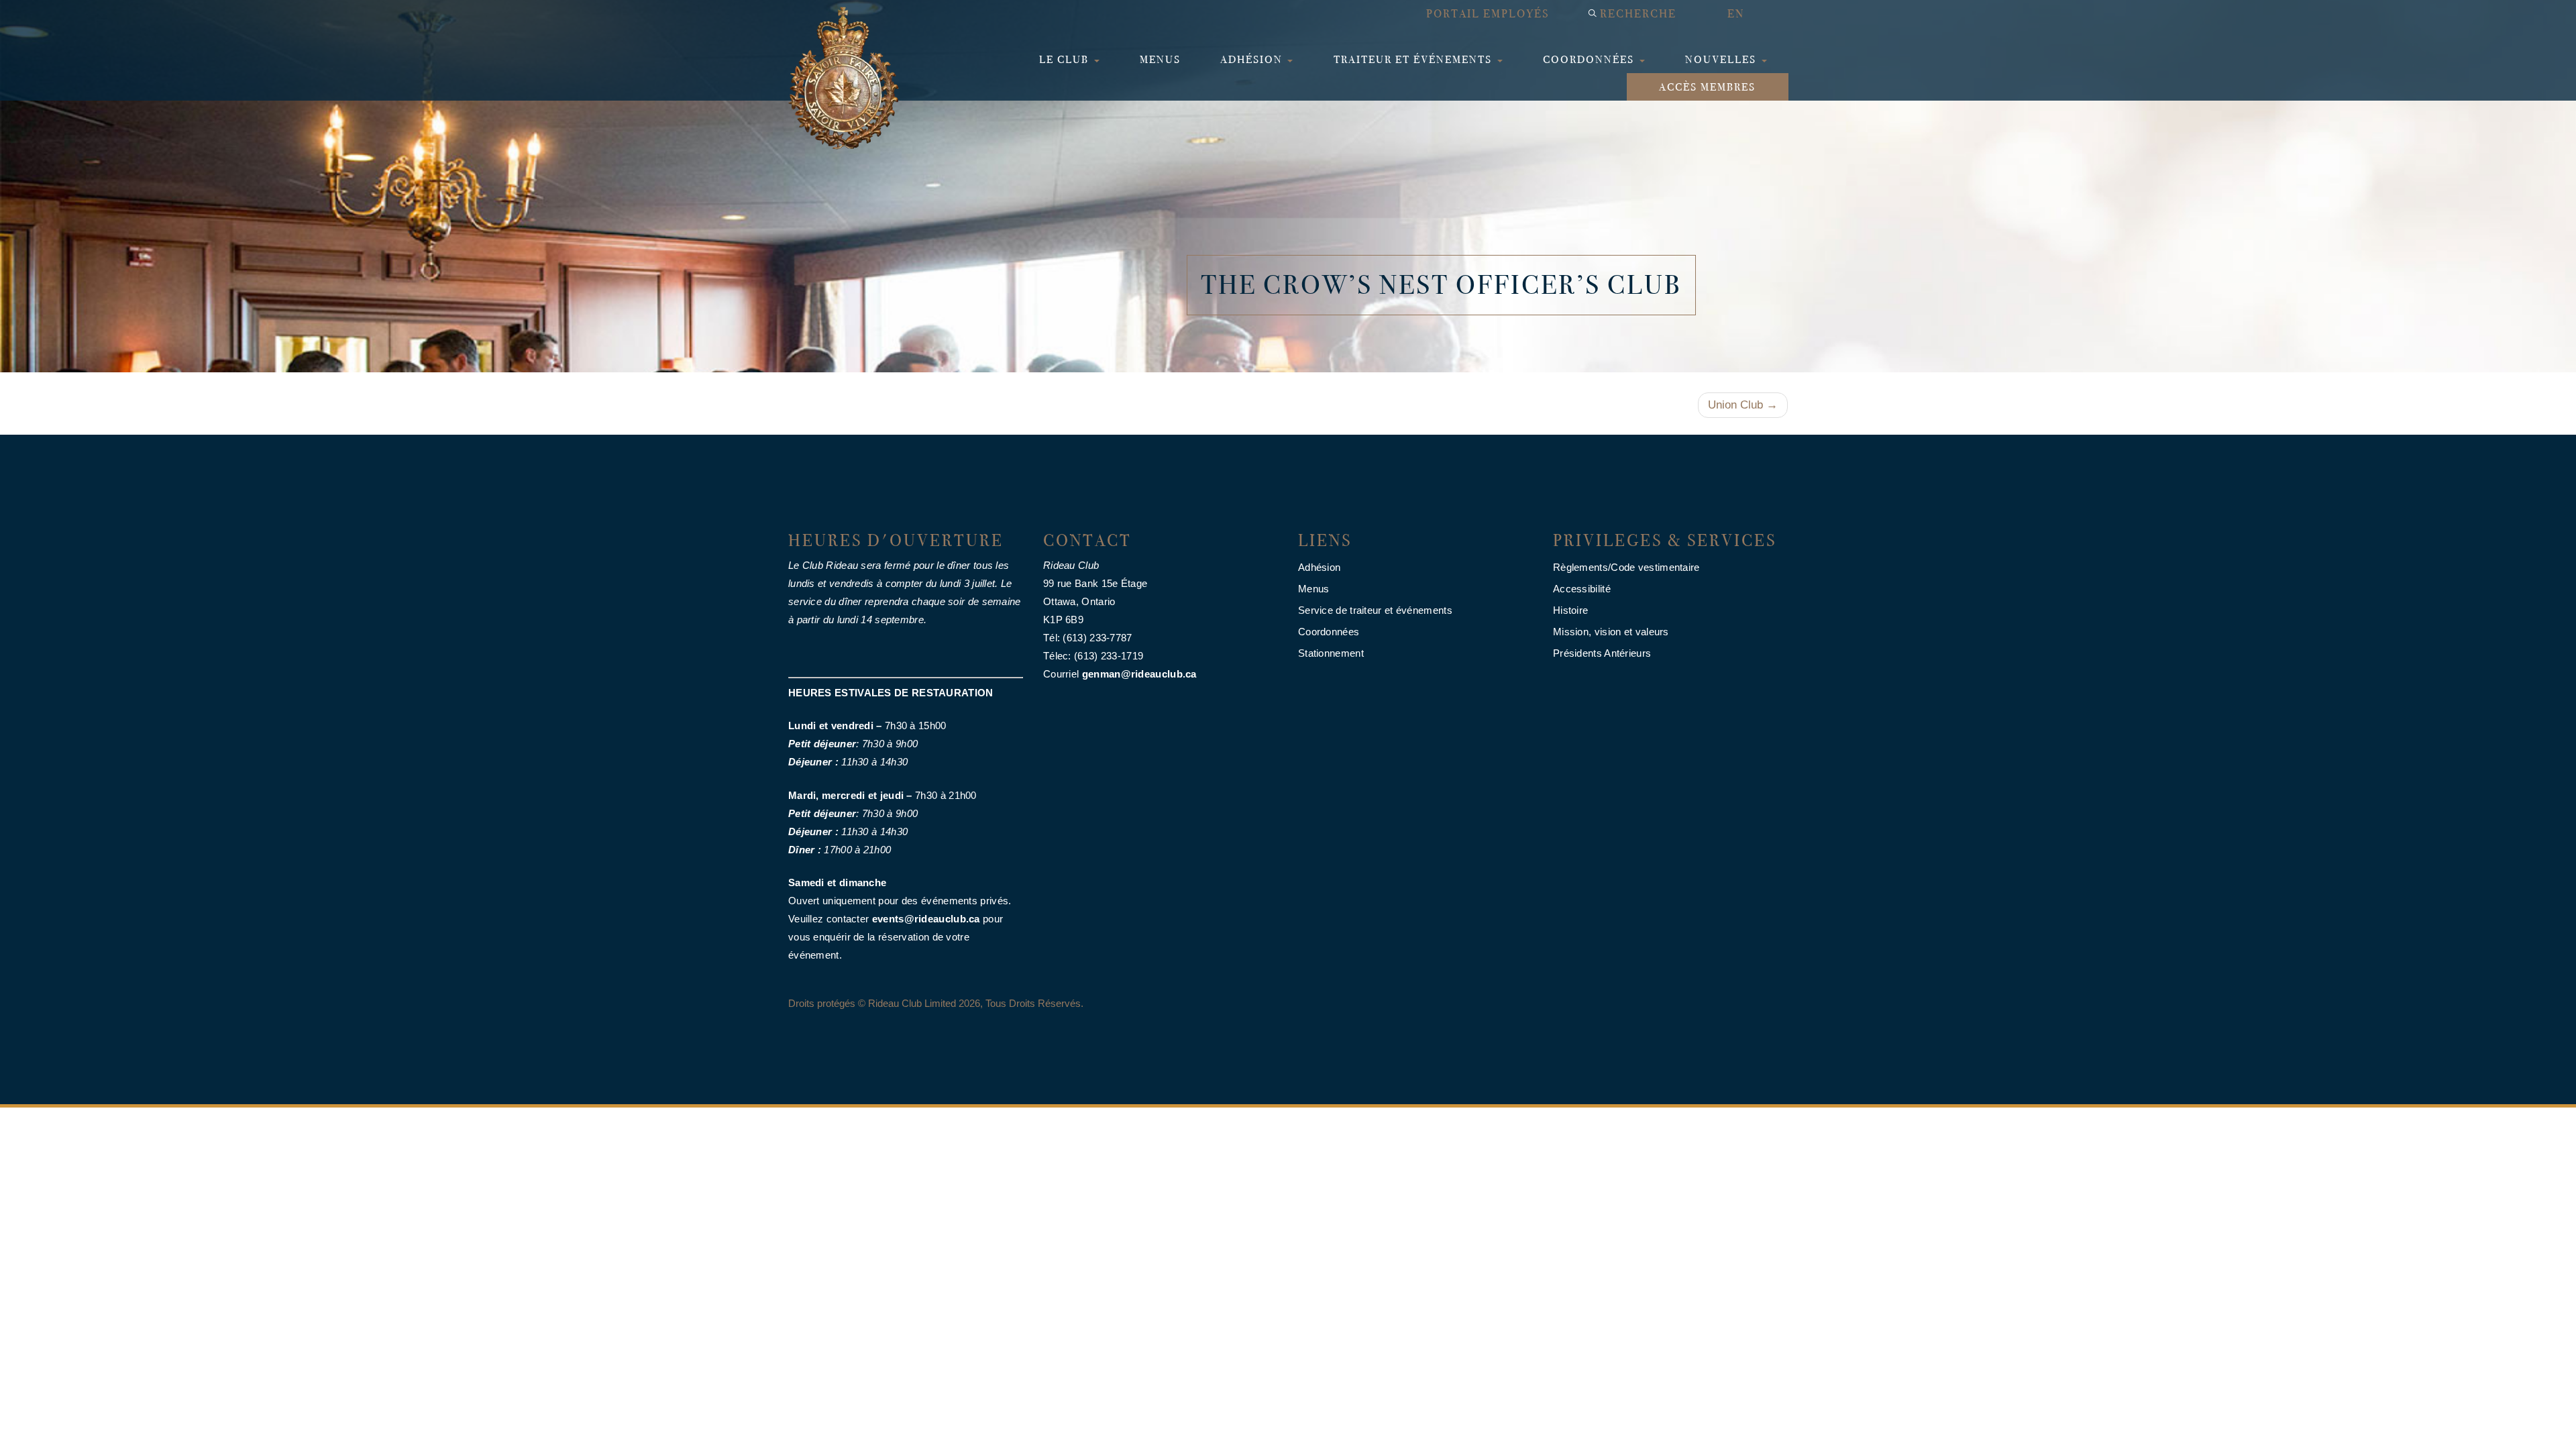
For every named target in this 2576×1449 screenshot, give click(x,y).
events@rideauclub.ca (926, 919)
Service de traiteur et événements (1375, 610)
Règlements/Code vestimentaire (1626, 567)
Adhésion (1253, 59)
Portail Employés (1488, 14)
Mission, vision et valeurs (1611, 632)
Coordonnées (1590, 59)
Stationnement (1331, 653)
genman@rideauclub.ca (1139, 674)
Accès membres (1707, 87)
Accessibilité (1582, 589)
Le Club (1066, 59)
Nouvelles (1722, 59)
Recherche (1638, 14)
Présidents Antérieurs (1602, 653)
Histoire (1570, 610)
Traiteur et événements (1414, 59)
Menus (1160, 59)
